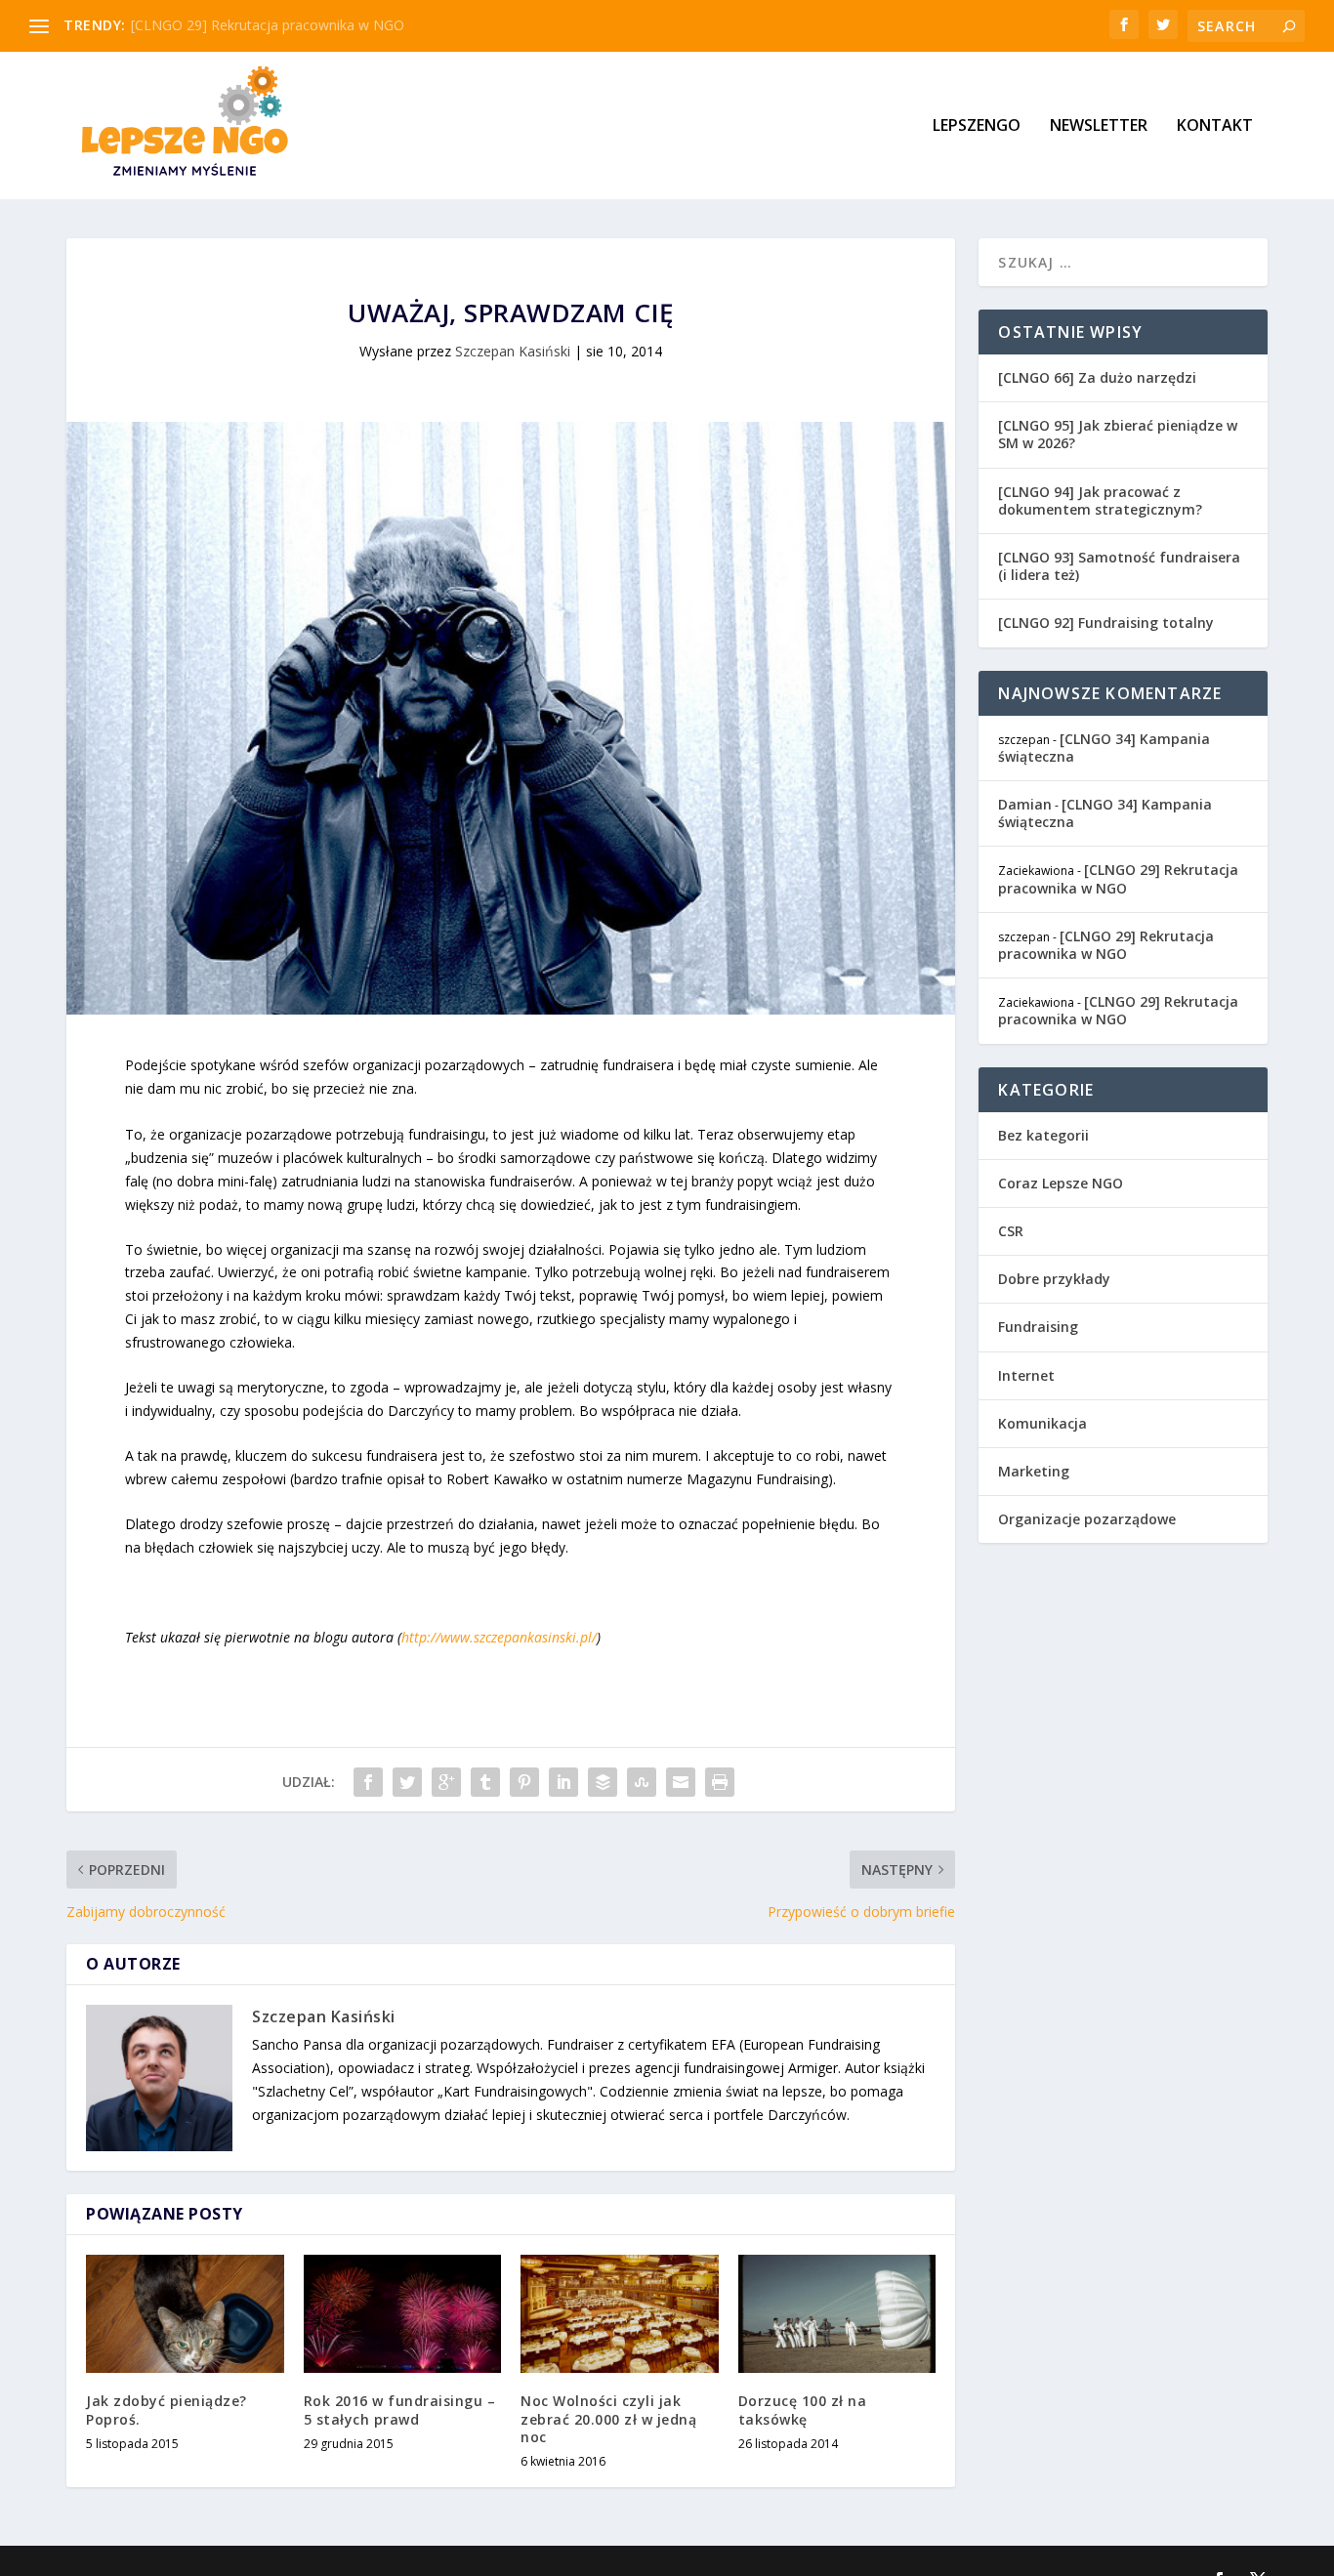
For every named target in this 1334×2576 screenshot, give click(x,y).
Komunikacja (1042, 1423)
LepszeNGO (977, 126)
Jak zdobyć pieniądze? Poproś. (167, 2410)
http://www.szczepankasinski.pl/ (499, 1637)
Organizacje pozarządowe (1087, 1519)
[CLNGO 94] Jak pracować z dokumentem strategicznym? (1100, 500)
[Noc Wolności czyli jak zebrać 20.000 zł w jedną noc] (620, 2314)
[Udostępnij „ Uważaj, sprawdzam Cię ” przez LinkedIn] (563, 1782)
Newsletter (1099, 126)
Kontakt (1215, 126)
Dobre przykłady (1054, 1279)
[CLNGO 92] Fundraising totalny (1106, 623)
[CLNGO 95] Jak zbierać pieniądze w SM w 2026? (1118, 434)
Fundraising (1038, 1327)
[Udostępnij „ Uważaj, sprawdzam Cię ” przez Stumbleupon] (642, 1782)
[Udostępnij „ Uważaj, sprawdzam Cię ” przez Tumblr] (485, 1782)
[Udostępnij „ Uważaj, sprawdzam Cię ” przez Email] (681, 1782)
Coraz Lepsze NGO (1061, 1183)
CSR (1011, 1231)
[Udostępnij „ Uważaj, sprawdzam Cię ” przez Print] (720, 1782)
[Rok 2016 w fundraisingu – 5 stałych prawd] (403, 2314)
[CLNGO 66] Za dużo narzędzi (1097, 377)
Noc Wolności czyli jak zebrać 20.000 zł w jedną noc (608, 2418)
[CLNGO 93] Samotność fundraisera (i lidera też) (1119, 566)
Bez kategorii (1043, 1135)
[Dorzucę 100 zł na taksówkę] (837, 2314)
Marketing (1034, 1471)
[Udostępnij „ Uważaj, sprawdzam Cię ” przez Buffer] (603, 1782)
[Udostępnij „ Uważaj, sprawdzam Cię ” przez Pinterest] (524, 1782)
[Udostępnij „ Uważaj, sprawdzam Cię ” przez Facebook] (368, 1782)
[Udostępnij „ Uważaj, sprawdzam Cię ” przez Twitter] (407, 1782)
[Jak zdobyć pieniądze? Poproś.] (185, 2314)
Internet (1026, 1375)
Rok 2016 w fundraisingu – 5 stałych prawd (400, 2410)
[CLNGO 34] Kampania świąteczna (1104, 748)
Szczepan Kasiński (513, 351)
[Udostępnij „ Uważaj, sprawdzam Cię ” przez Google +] (446, 1782)
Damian (1025, 804)
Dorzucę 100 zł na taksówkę (803, 2410)
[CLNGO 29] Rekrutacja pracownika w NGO (268, 25)
